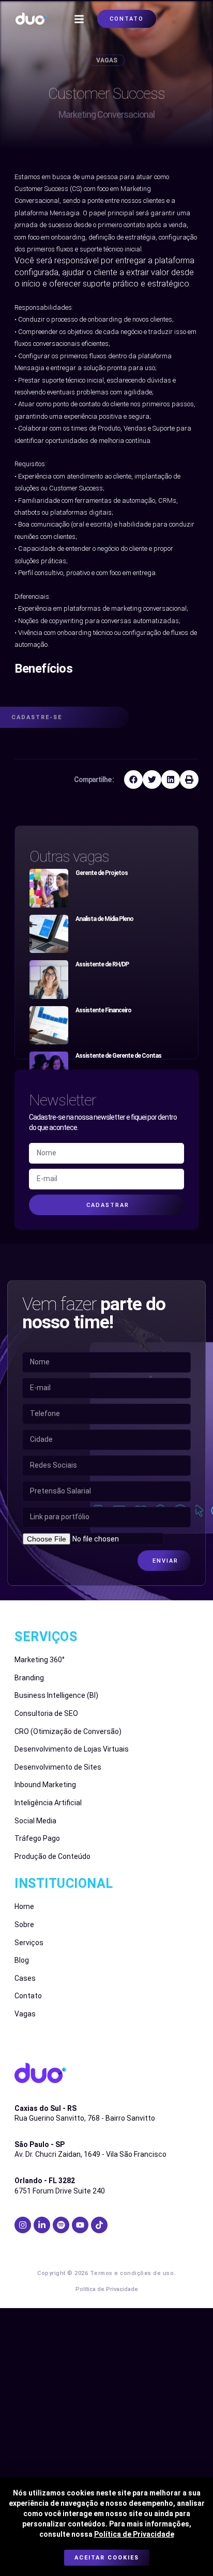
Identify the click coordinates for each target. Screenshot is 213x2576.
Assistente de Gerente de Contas (118, 1056)
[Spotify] (61, 2225)
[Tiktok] (99, 2225)
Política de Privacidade (134, 2534)
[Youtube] (80, 2225)
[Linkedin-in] (42, 2225)
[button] (79, 19)
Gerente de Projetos (102, 873)
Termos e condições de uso (132, 2273)
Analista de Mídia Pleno (104, 919)
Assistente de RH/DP (102, 964)
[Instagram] (23, 2225)
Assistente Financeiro (103, 1010)
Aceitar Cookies (107, 2558)
